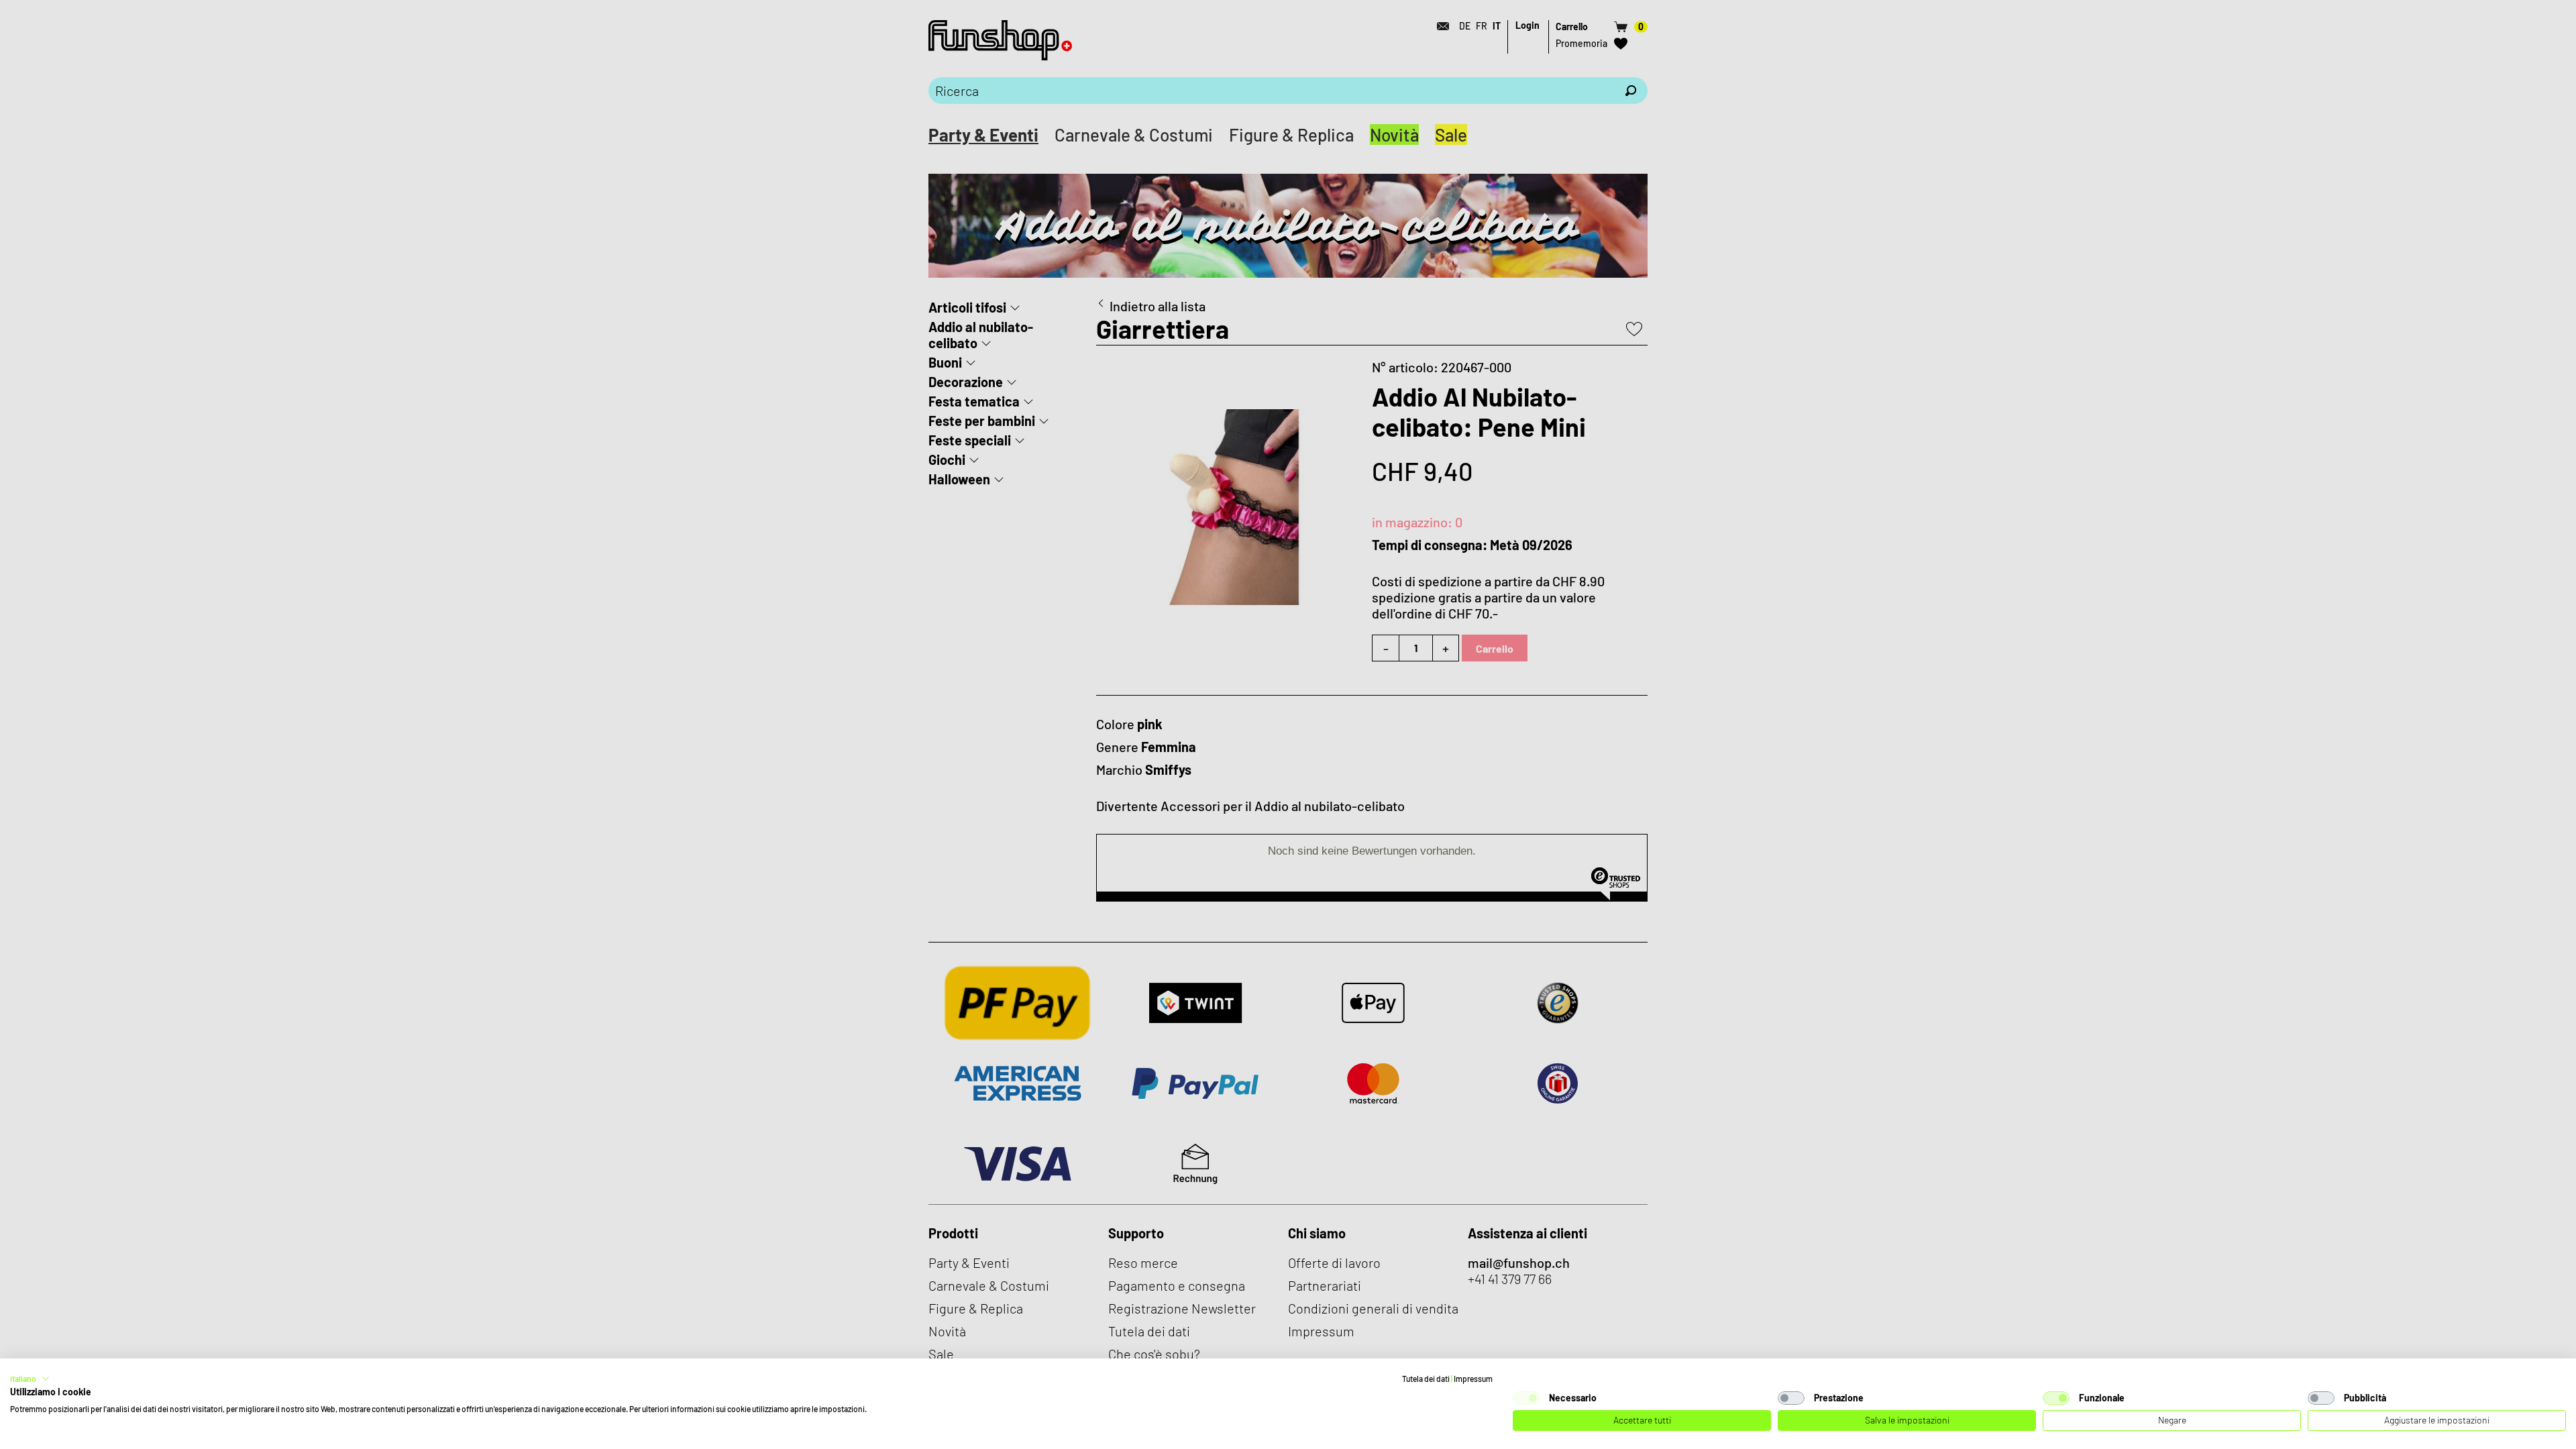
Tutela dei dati (1426, 1379)
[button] (30, 1379)
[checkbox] (1526, 1398)
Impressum (1473, 1379)
